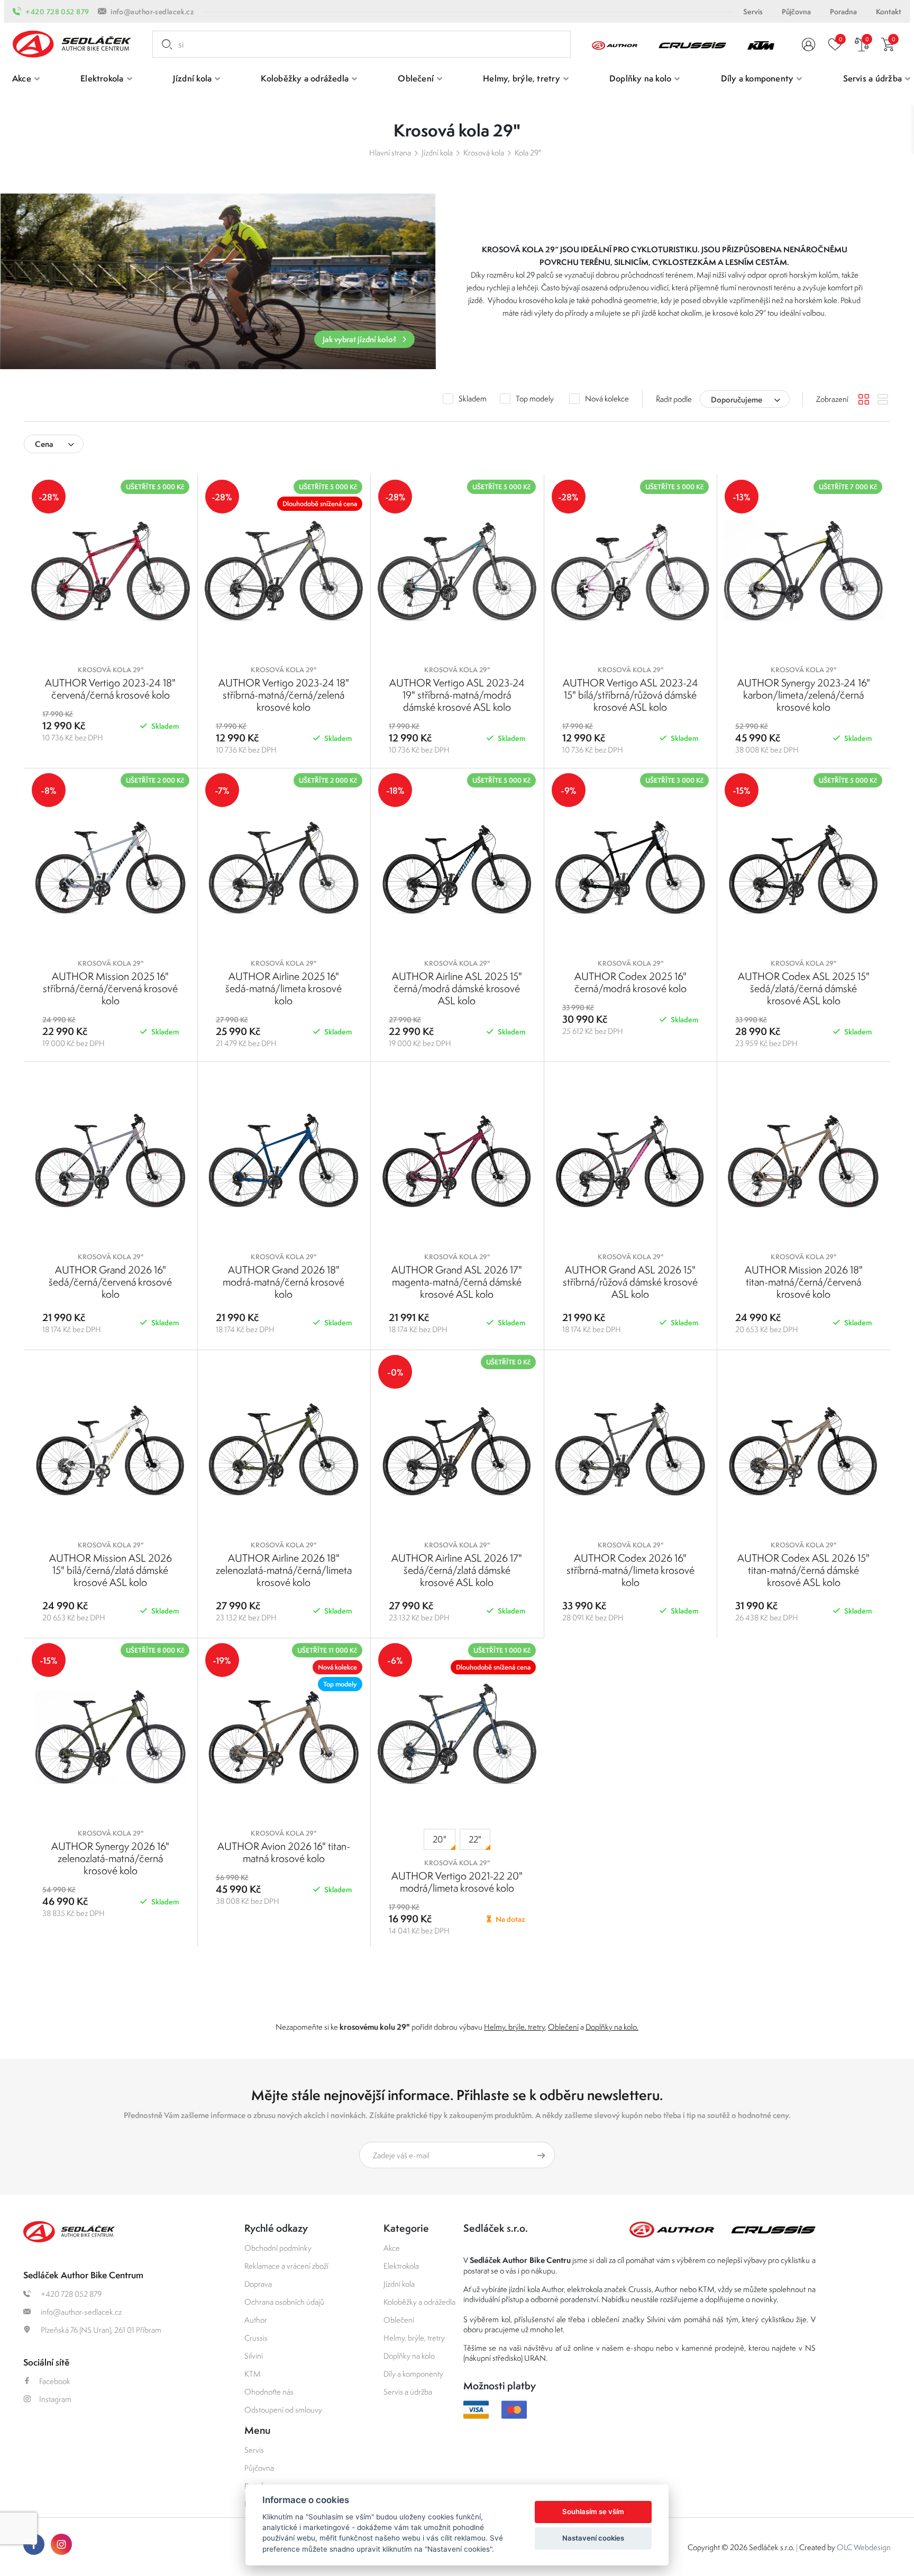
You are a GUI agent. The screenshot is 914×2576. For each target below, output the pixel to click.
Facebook (55, 2381)
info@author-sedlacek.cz (152, 12)
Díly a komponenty (413, 2374)
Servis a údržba (408, 2392)
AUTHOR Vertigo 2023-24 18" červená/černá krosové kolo (110, 689)
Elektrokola (401, 2266)
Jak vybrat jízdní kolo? (360, 339)
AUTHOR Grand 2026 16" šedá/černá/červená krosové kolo (110, 1282)
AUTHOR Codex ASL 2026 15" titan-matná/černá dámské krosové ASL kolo (803, 1570)
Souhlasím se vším (593, 2511)
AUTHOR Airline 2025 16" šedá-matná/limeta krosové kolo (284, 988)
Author (256, 2320)
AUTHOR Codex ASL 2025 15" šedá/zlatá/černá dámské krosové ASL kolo (804, 988)
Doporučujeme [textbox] (737, 400)
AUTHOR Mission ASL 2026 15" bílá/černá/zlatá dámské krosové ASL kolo (111, 1570)
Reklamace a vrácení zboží (286, 2266)
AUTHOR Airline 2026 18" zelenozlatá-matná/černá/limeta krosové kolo (284, 1570)
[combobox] (745, 399)
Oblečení (563, 2027)
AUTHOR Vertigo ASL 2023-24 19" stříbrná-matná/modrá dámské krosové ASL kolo (457, 695)
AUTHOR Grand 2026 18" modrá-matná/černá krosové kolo (284, 1282)
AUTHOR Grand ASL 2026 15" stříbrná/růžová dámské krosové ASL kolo (630, 1282)
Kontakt (889, 12)
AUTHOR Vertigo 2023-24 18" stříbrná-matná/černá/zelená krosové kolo (284, 695)
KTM (253, 2374)
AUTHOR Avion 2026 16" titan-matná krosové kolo (284, 1852)
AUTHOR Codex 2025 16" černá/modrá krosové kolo (630, 982)
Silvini (254, 2356)
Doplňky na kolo (409, 2356)
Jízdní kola (437, 153)
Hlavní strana (390, 153)
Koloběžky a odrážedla (419, 2302)
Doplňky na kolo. (612, 2027)
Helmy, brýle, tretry (514, 2027)
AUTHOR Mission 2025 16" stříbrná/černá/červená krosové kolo (110, 988)
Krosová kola (484, 153)
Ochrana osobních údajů (284, 2302)
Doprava (258, 2284)
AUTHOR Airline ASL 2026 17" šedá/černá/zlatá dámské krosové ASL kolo (457, 1570)
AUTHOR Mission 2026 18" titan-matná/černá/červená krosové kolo (804, 1282)
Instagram (55, 2399)
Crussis (256, 2338)
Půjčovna (796, 12)
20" (440, 1839)
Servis (753, 12)
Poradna (843, 12)
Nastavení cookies (593, 2538)
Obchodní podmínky (278, 2248)
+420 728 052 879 (57, 12)
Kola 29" (528, 153)
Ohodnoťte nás (269, 2392)
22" (475, 1839)
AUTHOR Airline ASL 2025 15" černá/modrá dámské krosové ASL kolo (457, 988)
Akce (392, 2248)
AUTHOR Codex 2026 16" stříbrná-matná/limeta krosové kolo (630, 1570)
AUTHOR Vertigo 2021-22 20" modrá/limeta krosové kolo (457, 1882)
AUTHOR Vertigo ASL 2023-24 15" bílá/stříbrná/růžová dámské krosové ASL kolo (630, 695)
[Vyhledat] (165, 44)
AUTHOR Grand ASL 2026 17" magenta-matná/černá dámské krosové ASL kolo (457, 1282)
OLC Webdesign (864, 2547)
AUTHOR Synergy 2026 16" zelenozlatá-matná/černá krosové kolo (110, 1858)
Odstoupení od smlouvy (283, 2410)
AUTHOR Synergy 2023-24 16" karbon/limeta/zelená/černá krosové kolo (804, 695)
